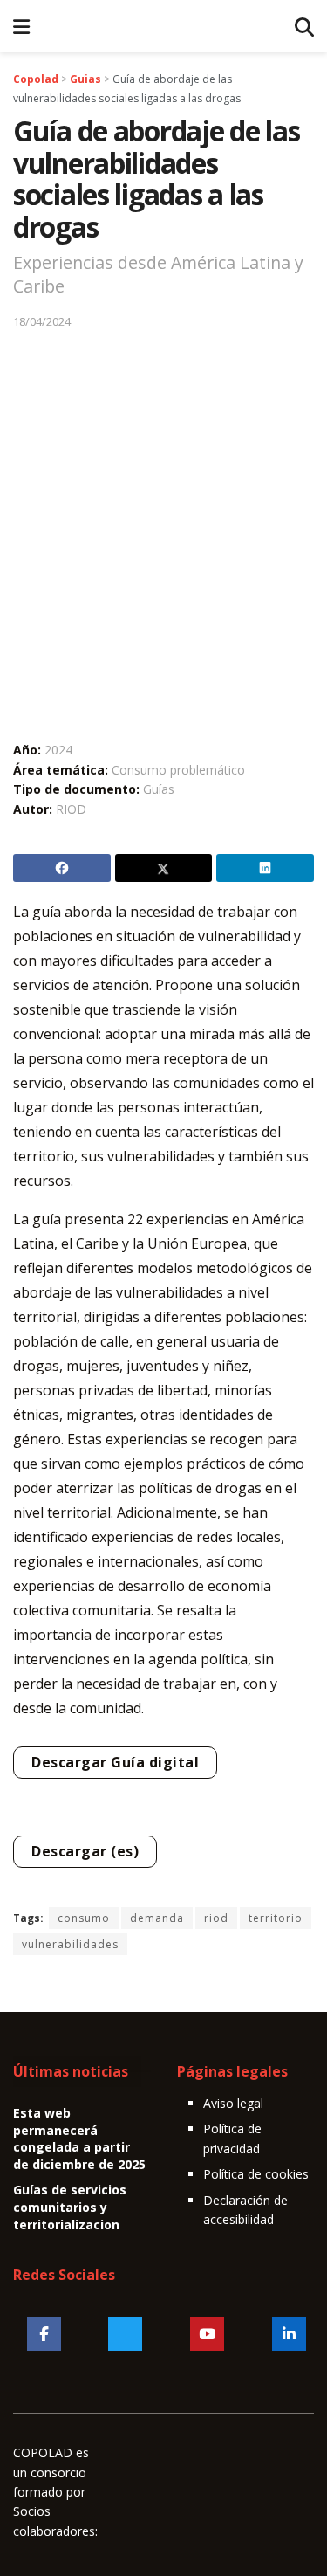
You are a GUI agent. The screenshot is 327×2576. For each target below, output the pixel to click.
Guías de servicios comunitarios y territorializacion (70, 2207)
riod (216, 1918)
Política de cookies (256, 2174)
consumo (84, 1918)
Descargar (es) (85, 1851)
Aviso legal (233, 2103)
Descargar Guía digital (115, 1762)
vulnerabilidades (70, 1944)
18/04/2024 (42, 321)
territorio (276, 1918)
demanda (157, 1918)
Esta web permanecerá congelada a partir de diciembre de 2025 (79, 2139)
